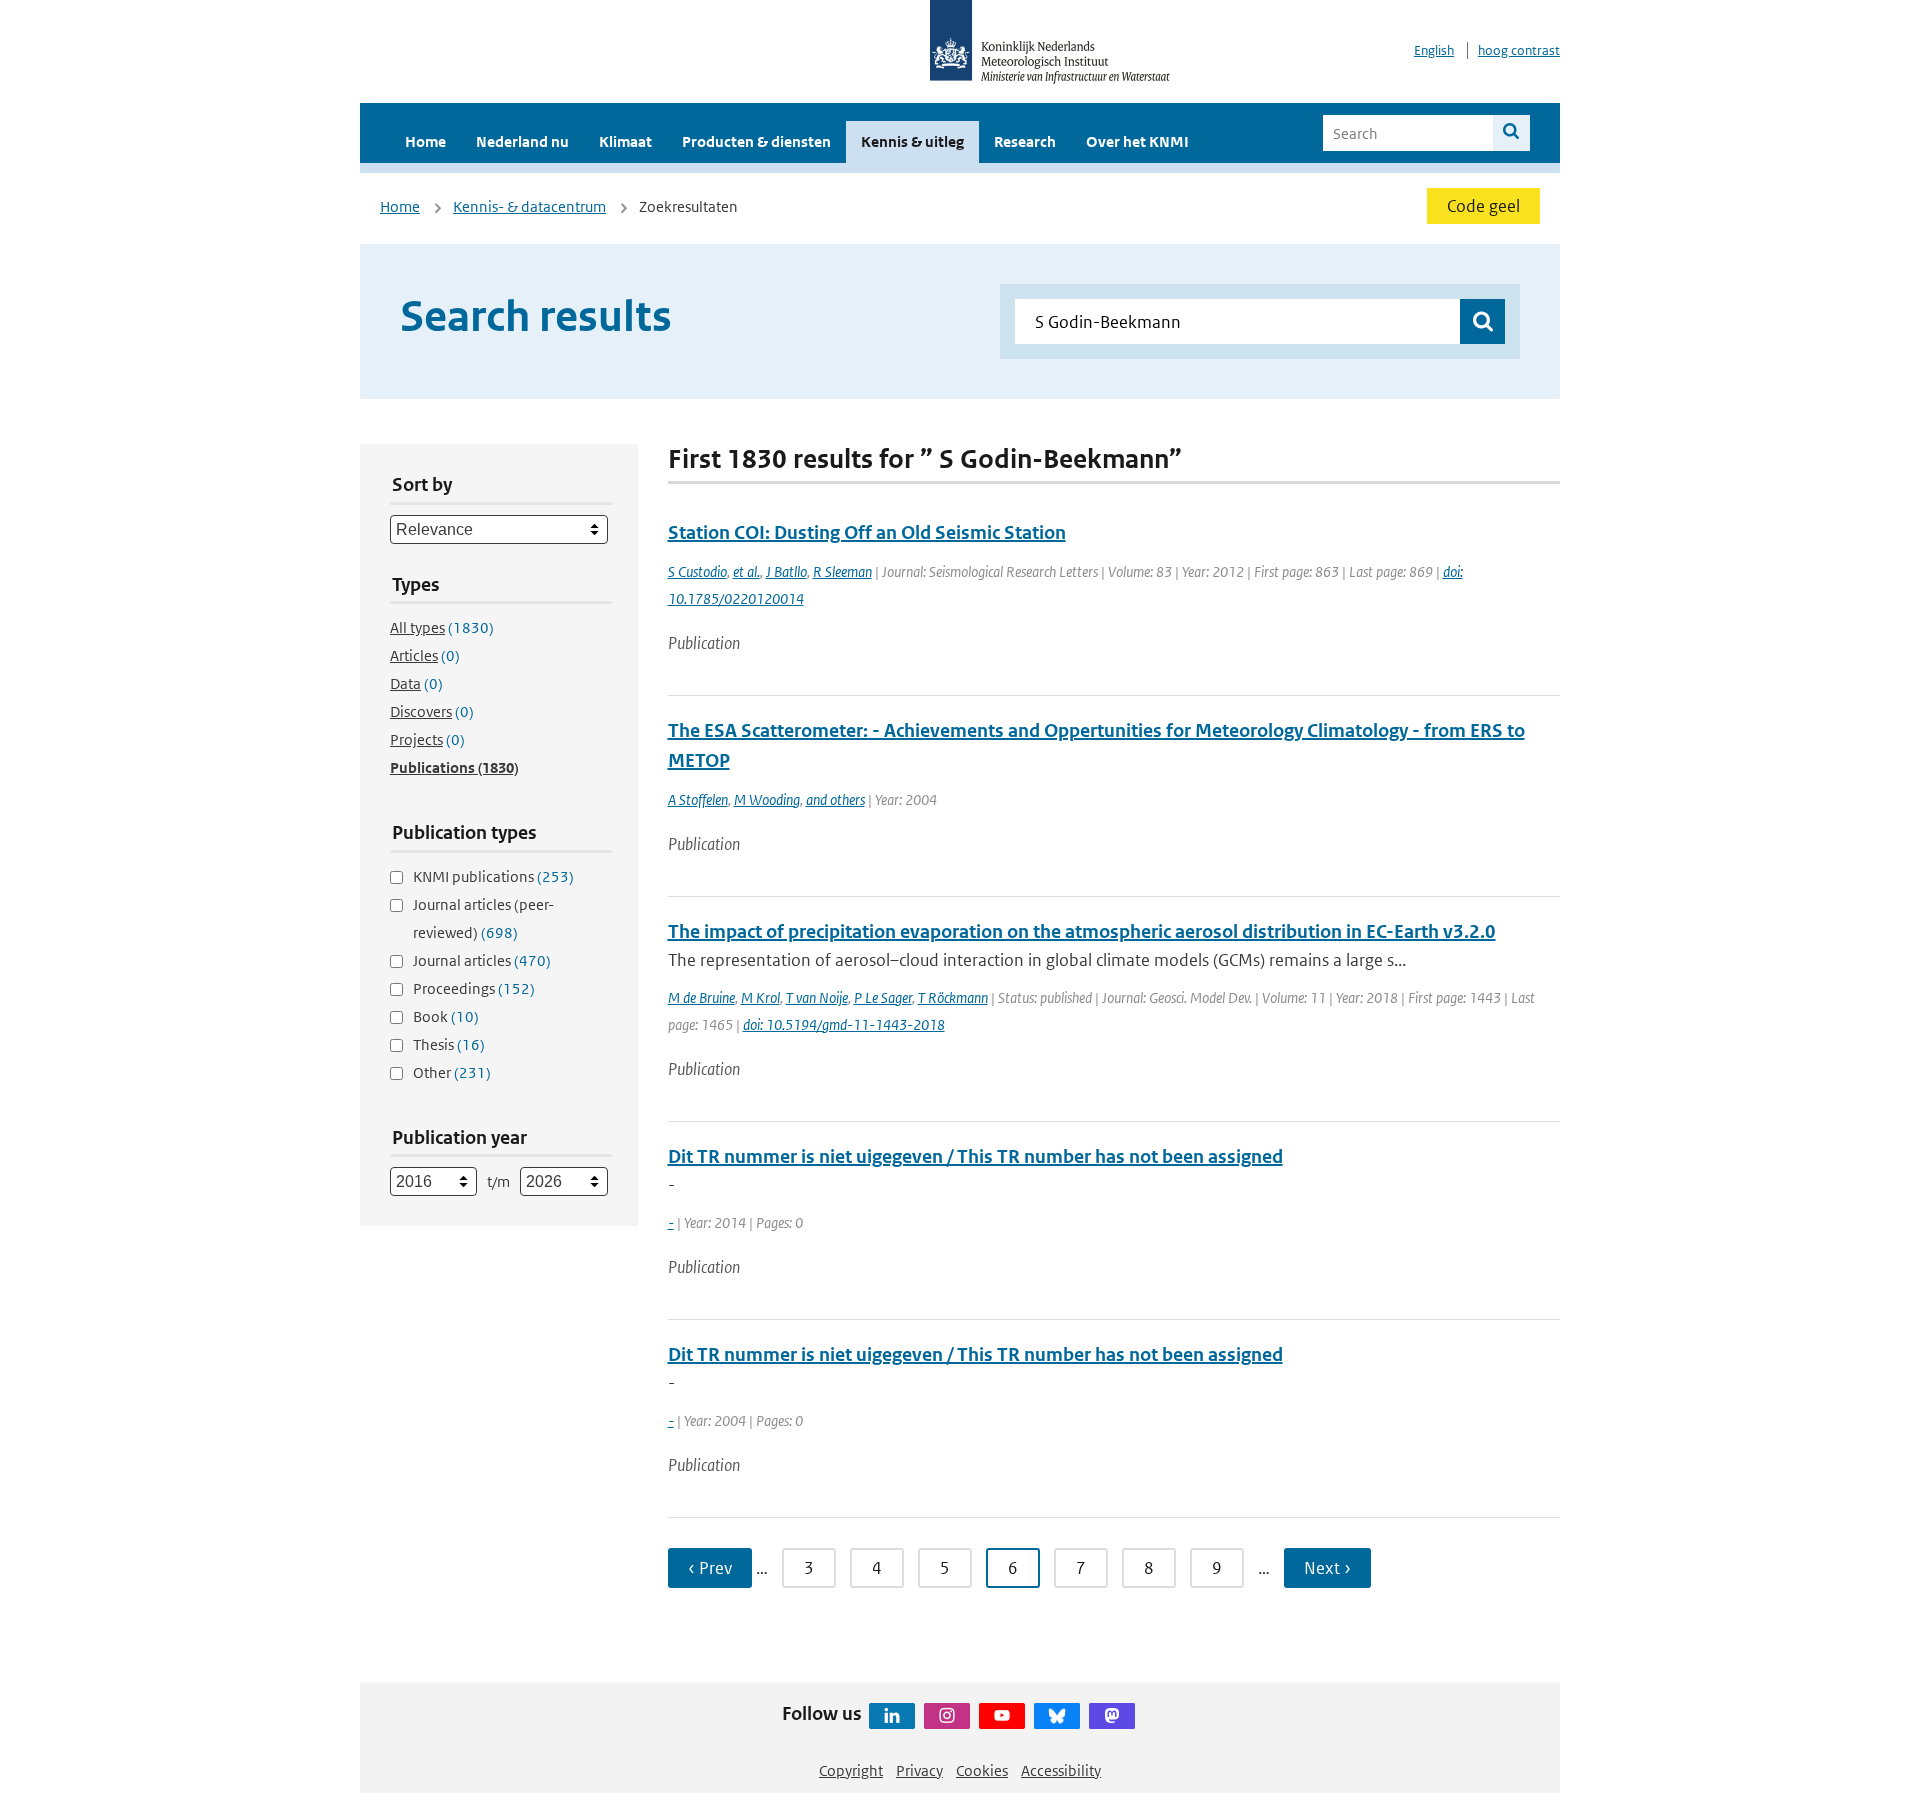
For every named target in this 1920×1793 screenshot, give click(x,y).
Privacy (919, 1770)
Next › (1327, 1568)
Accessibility (1061, 1770)
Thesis (449, 1044)
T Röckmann (953, 997)
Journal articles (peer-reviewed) (483, 918)
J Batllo (786, 571)
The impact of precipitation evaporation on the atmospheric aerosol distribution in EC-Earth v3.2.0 (1082, 931)
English (1434, 50)
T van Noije (817, 997)
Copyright (851, 1770)
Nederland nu (522, 141)
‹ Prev (710, 1568)
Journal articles (482, 960)
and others (835, 799)
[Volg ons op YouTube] (1002, 1716)
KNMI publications (493, 876)
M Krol (760, 997)
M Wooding (767, 799)
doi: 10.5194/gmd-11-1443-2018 (844, 1024)
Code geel (1483, 206)
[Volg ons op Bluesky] (1057, 1716)
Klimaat (625, 141)
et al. (746, 571)
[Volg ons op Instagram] (947, 1716)
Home (425, 141)
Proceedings (474, 988)
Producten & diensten (756, 141)
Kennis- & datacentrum (529, 206)
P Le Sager (883, 997)
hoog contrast (1519, 50)
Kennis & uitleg (912, 141)
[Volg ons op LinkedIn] (892, 1716)
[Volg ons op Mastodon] (1112, 1716)
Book (446, 1016)
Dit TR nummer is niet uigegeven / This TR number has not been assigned (975, 1156)
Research (1025, 141)
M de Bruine (701, 997)
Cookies (982, 1770)
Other (452, 1072)
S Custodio (697, 571)
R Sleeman (842, 571)
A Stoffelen (698, 799)
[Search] (1511, 133)
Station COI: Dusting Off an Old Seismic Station (867, 532)
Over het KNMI (1137, 141)
